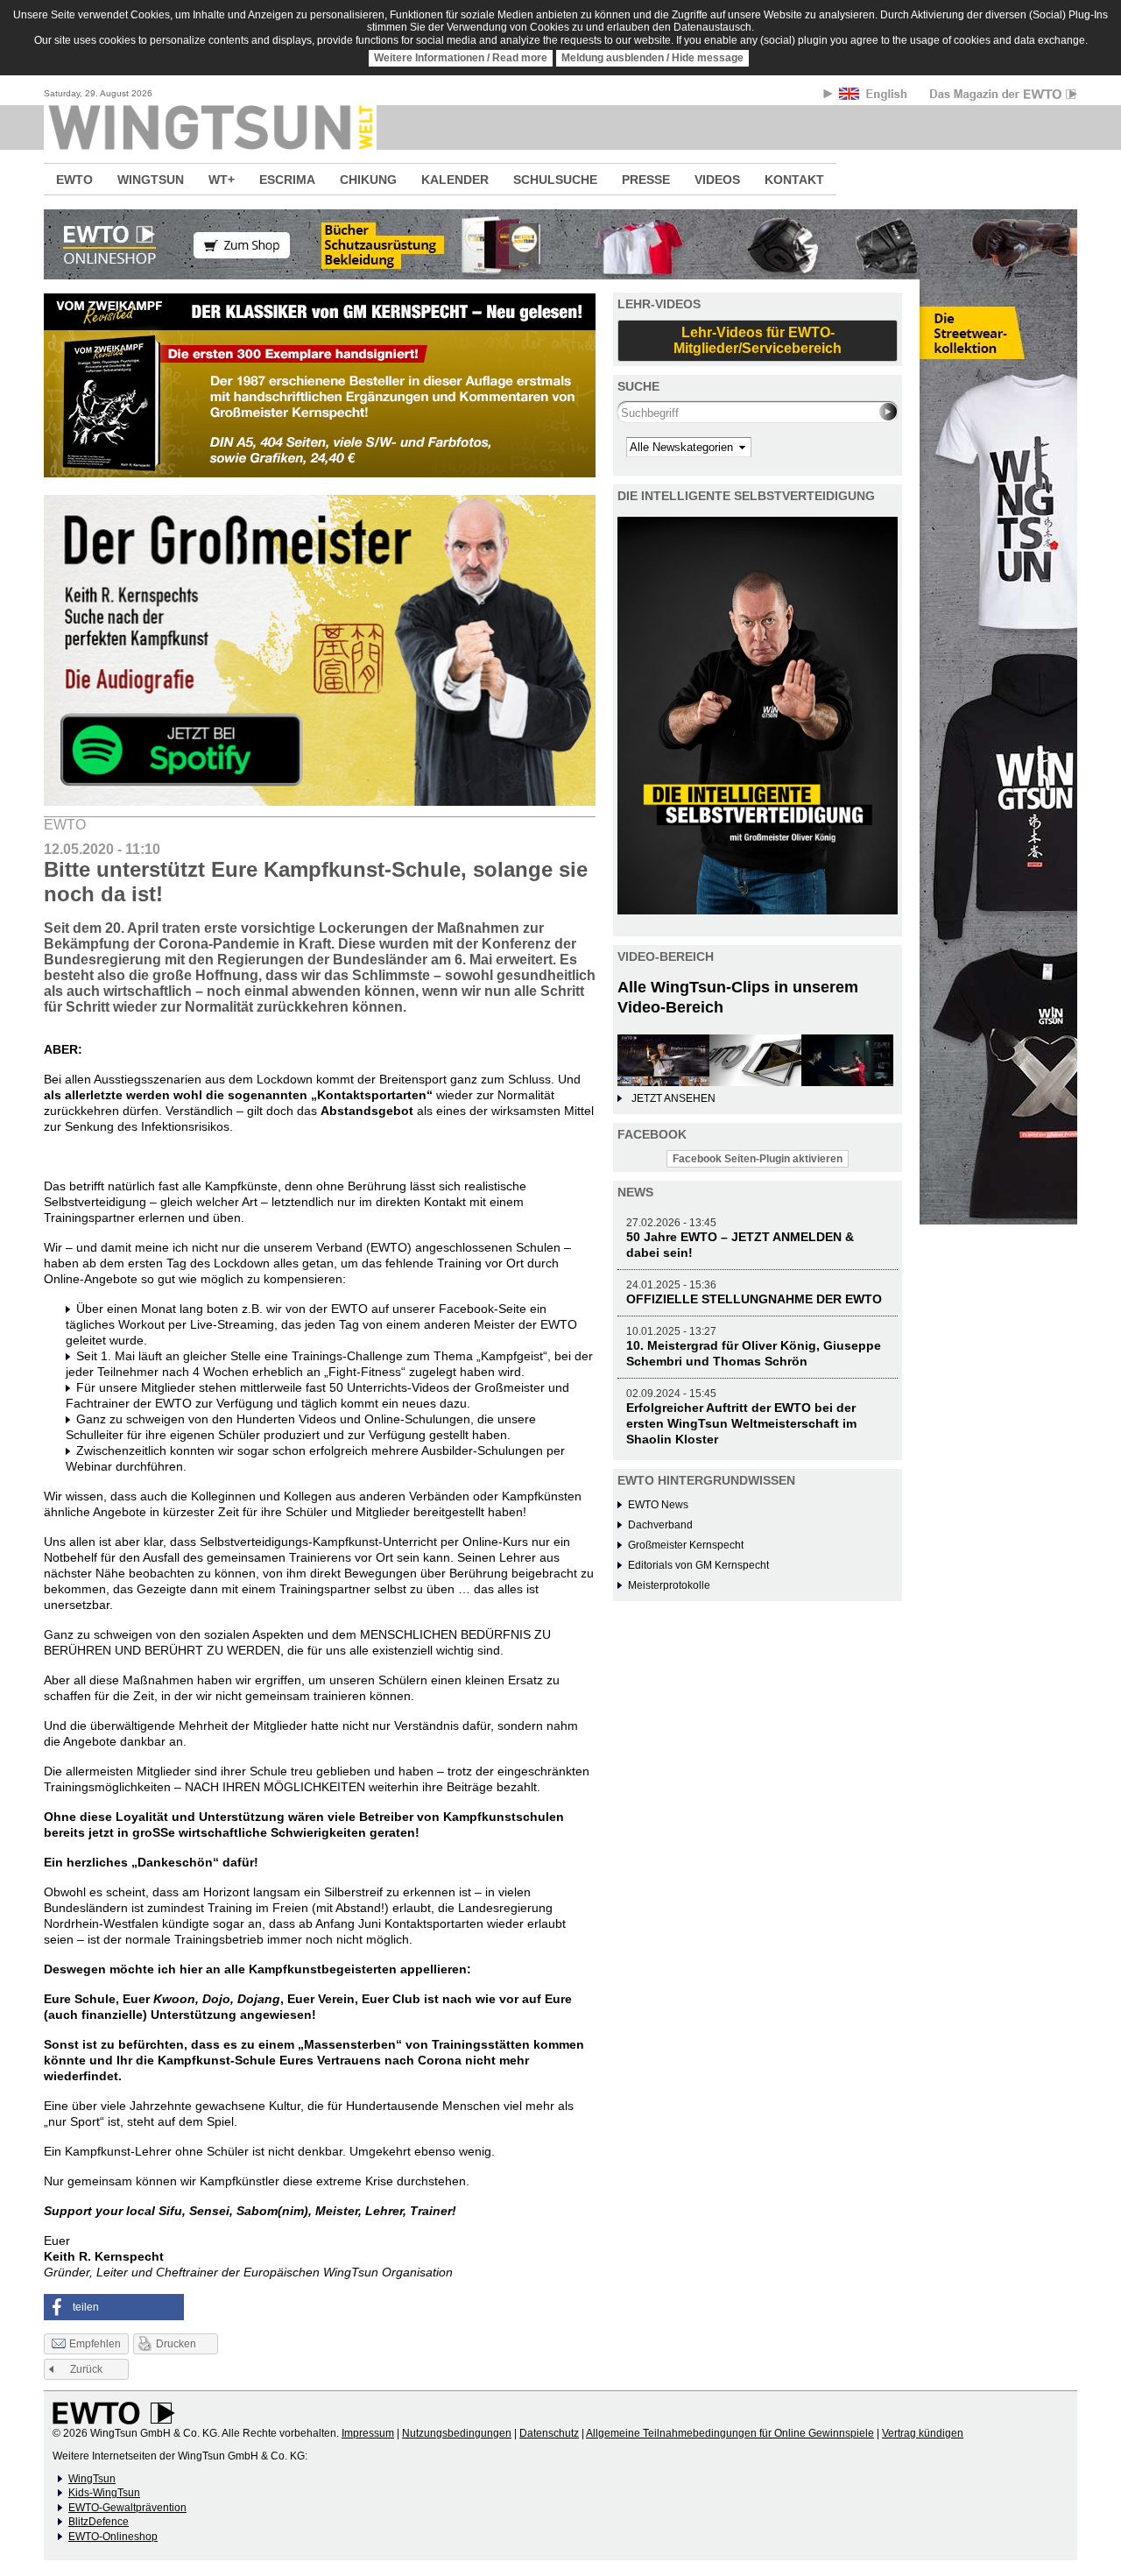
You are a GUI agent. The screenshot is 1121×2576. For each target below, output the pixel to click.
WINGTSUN (151, 180)
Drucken (176, 2344)
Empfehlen (95, 2344)
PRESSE (646, 180)
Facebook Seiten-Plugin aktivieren (758, 1159)
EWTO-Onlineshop (113, 2537)
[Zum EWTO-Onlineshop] (560, 244)
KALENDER (455, 180)
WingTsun (92, 2479)
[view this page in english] (874, 97)
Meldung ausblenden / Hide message (652, 58)
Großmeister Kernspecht (686, 1545)
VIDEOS (717, 180)
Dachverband (660, 1525)
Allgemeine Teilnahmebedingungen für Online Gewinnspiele (730, 2433)
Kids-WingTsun (104, 2493)
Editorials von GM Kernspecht (698, 1565)
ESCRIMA (287, 180)
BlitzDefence (99, 2522)
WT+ (222, 180)
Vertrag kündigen (923, 2433)
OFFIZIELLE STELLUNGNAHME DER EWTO (754, 1299)
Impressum (368, 2433)
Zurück (86, 2369)
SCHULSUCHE (555, 180)
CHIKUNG (368, 180)
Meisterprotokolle (669, 1585)
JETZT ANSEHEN (673, 1098)
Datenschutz (549, 2433)
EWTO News (658, 1505)
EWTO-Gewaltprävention (127, 2508)
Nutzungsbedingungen (457, 2433)
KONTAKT (794, 180)
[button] (114, 2307)
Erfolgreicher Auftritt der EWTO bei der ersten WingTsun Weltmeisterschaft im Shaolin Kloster (741, 1423)
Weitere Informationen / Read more (461, 58)
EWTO (74, 180)
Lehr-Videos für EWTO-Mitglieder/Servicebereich (758, 340)
